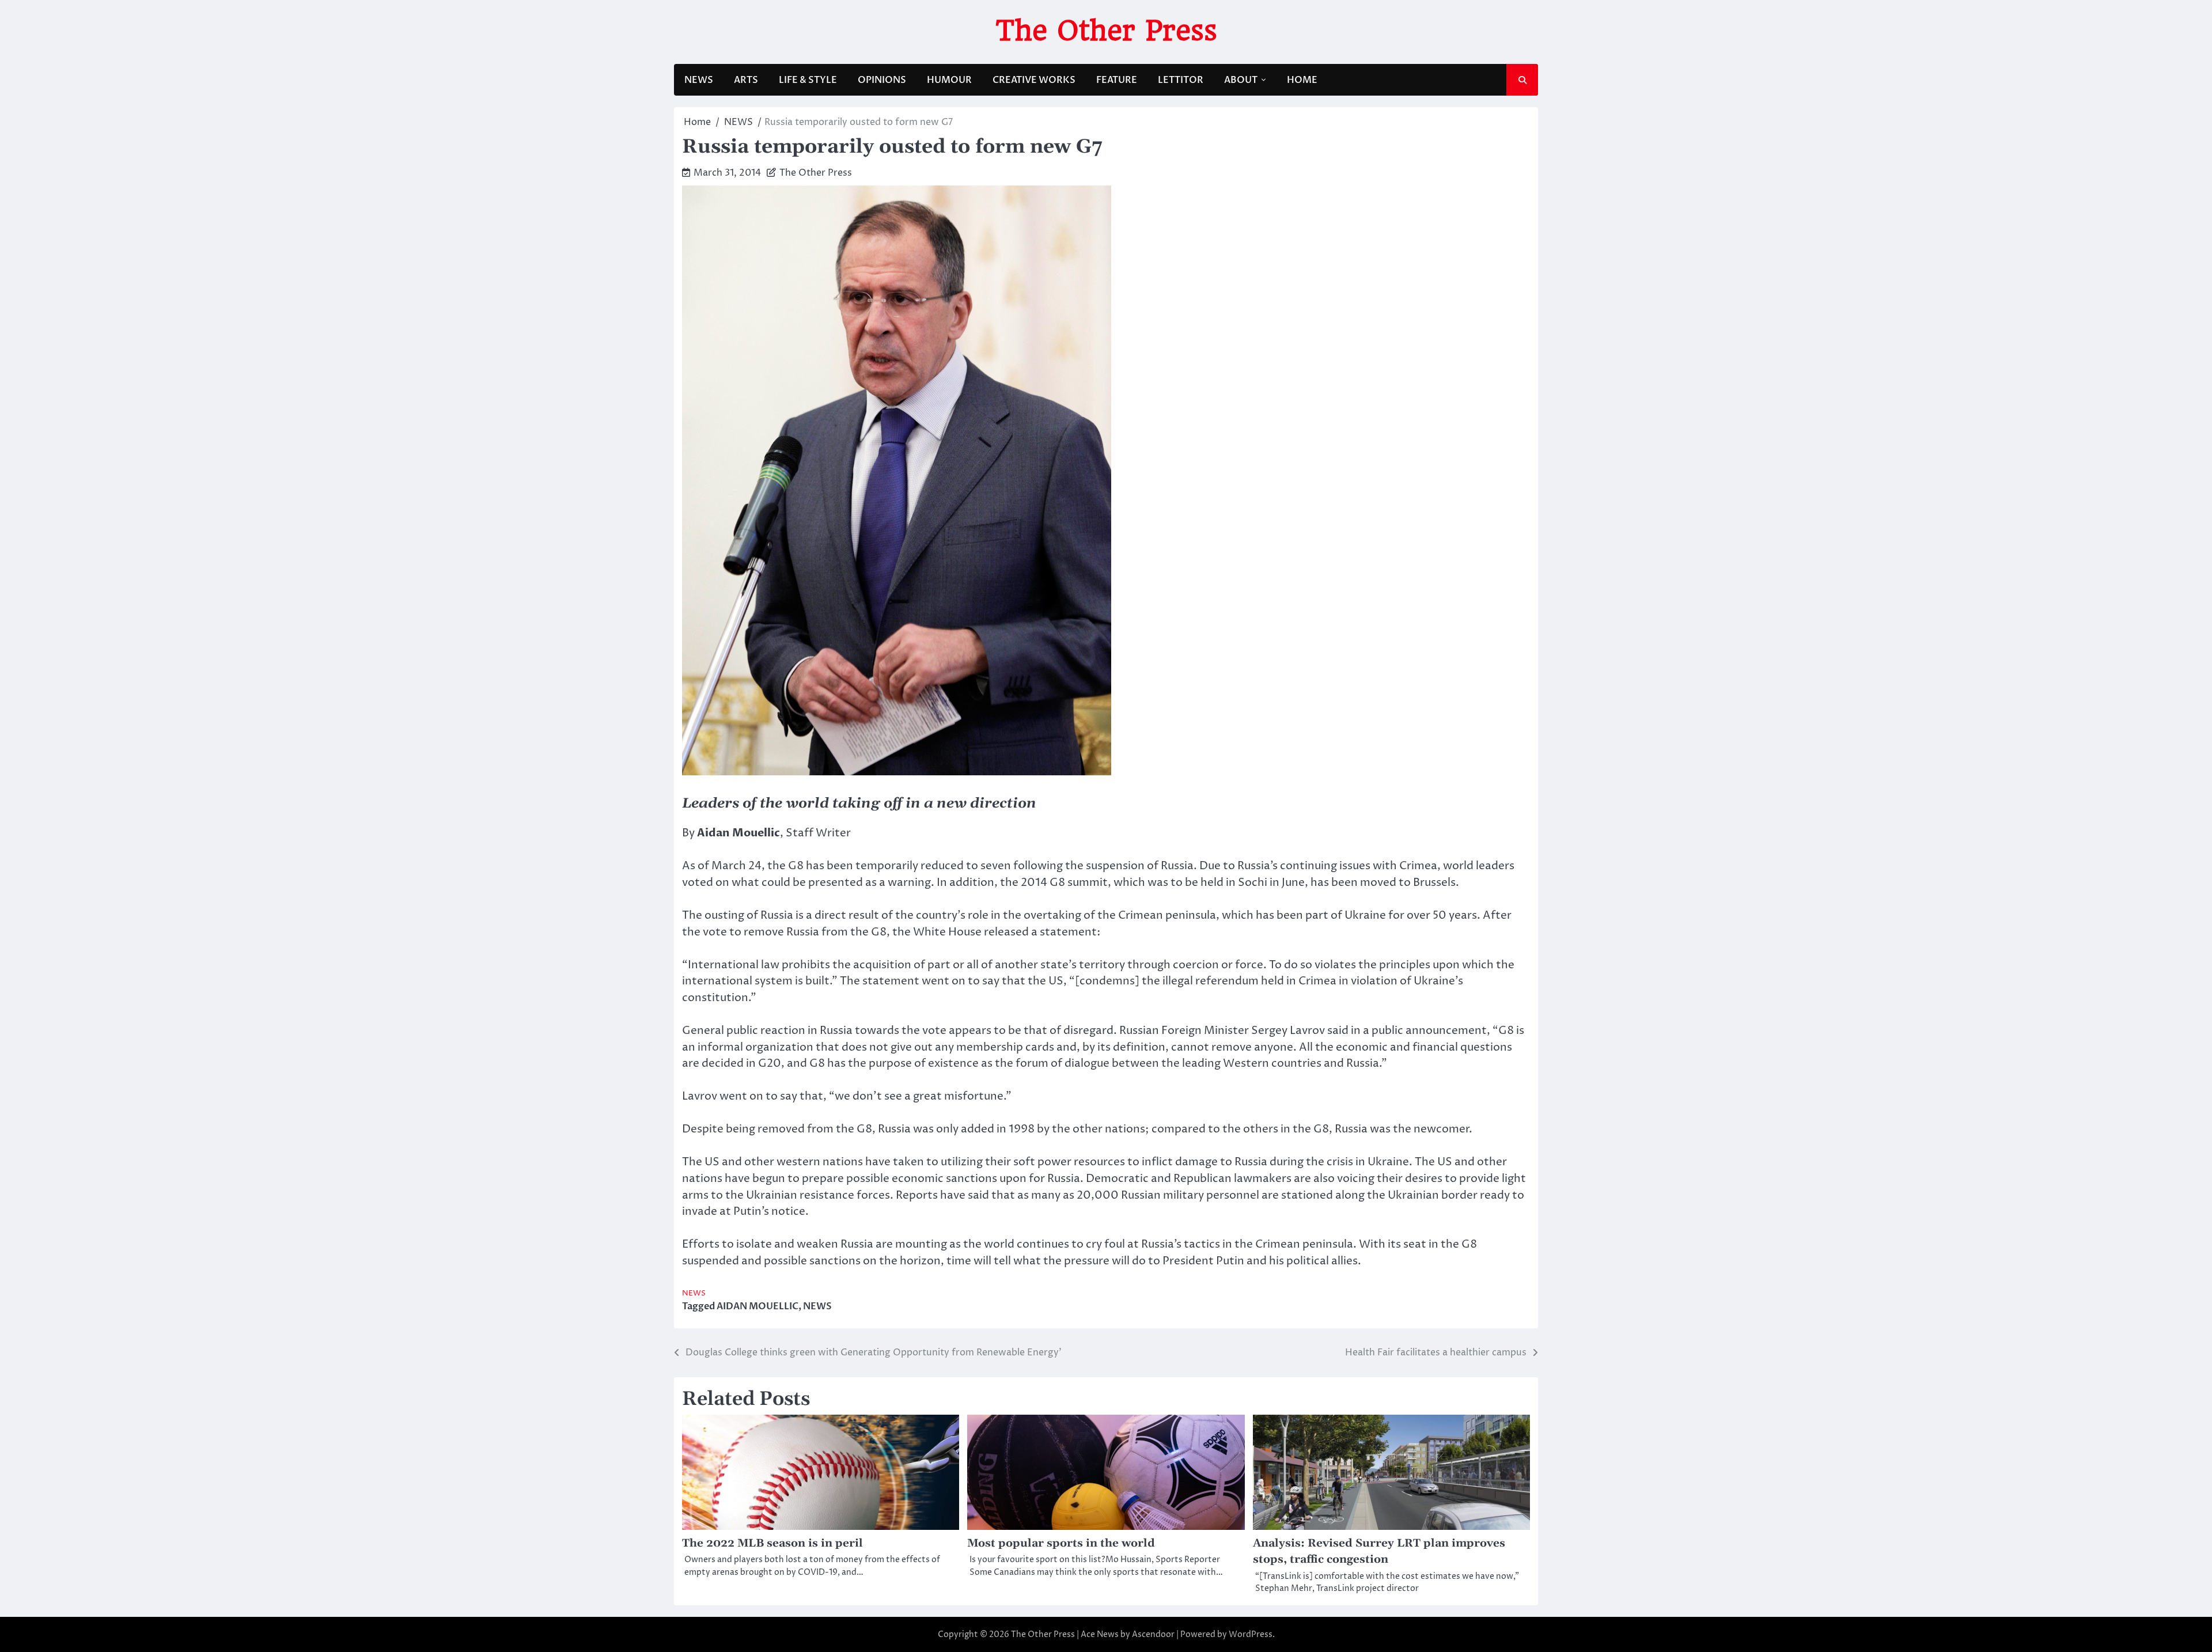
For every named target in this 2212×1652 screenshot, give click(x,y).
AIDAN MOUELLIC (757, 1306)
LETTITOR (1181, 80)
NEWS (699, 80)
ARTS (746, 80)
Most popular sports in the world (1061, 1543)
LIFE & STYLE (808, 80)
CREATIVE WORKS (1034, 80)
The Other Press (1106, 31)
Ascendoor (1153, 1634)
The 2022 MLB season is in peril (772, 1543)
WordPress (1251, 1634)
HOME (1302, 80)
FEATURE (1117, 80)
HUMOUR (949, 80)
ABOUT (1241, 80)
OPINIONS (882, 80)
